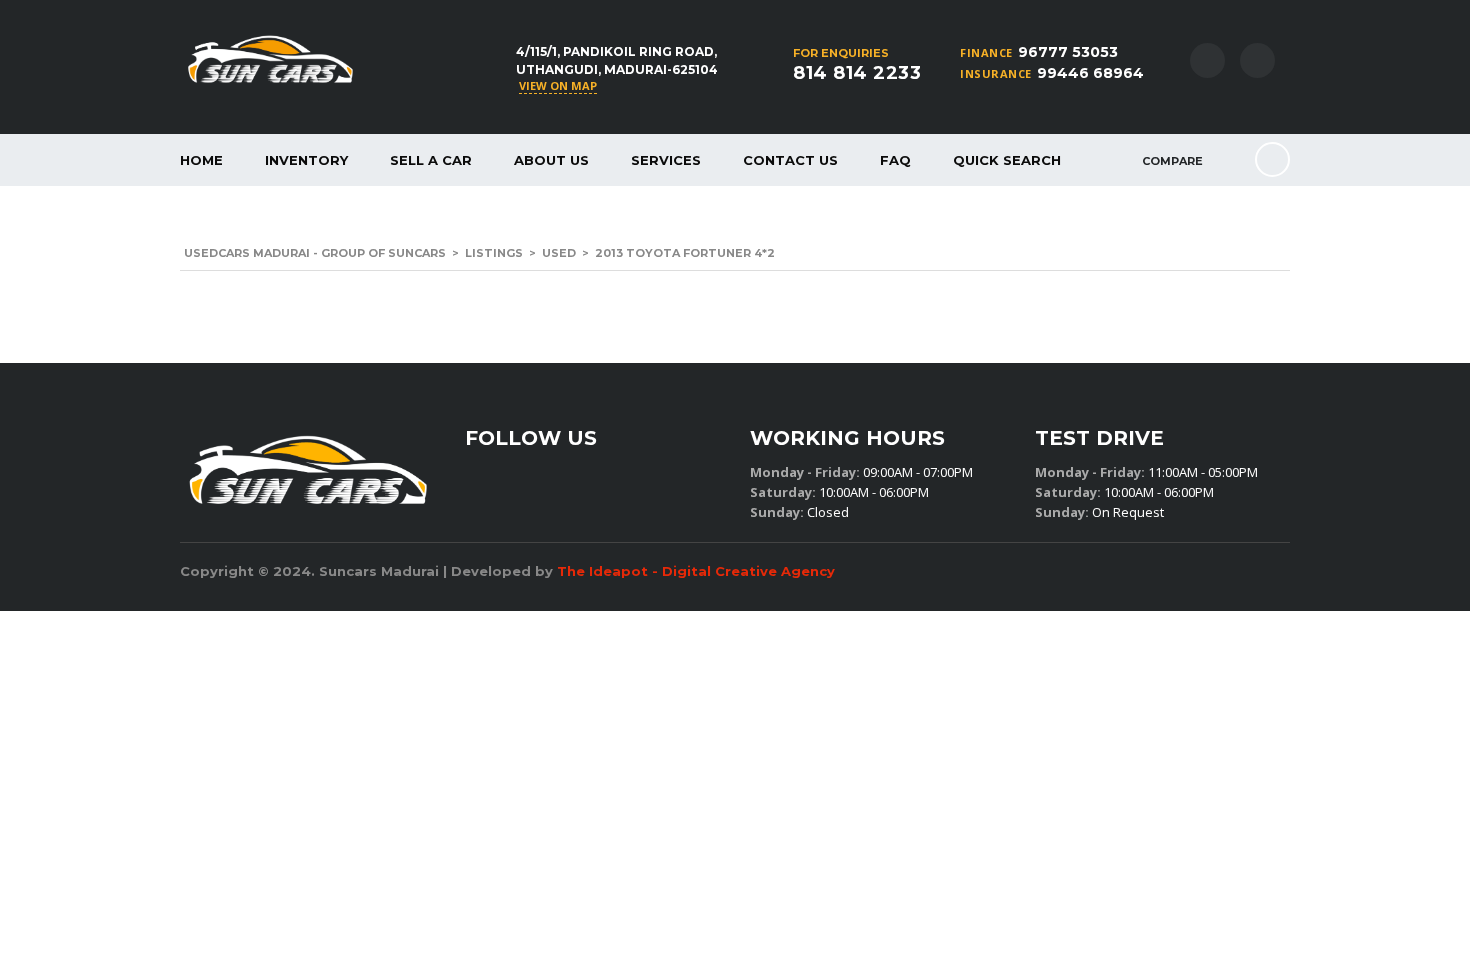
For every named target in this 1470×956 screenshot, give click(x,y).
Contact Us (790, 160)
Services (666, 160)
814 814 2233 (857, 73)
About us (551, 160)
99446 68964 (1090, 73)
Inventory (306, 160)
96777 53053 (1068, 52)
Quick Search (1007, 160)
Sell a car (431, 160)
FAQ (895, 160)
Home (201, 160)
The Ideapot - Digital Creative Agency (696, 571)
